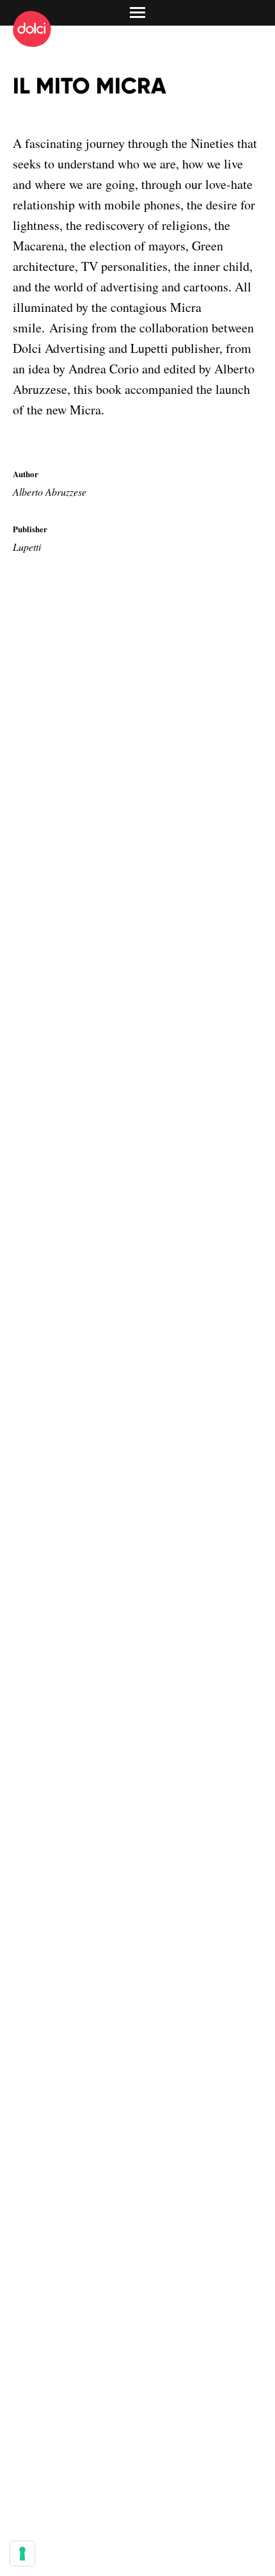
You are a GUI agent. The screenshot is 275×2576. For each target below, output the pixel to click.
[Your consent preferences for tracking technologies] (22, 2554)
